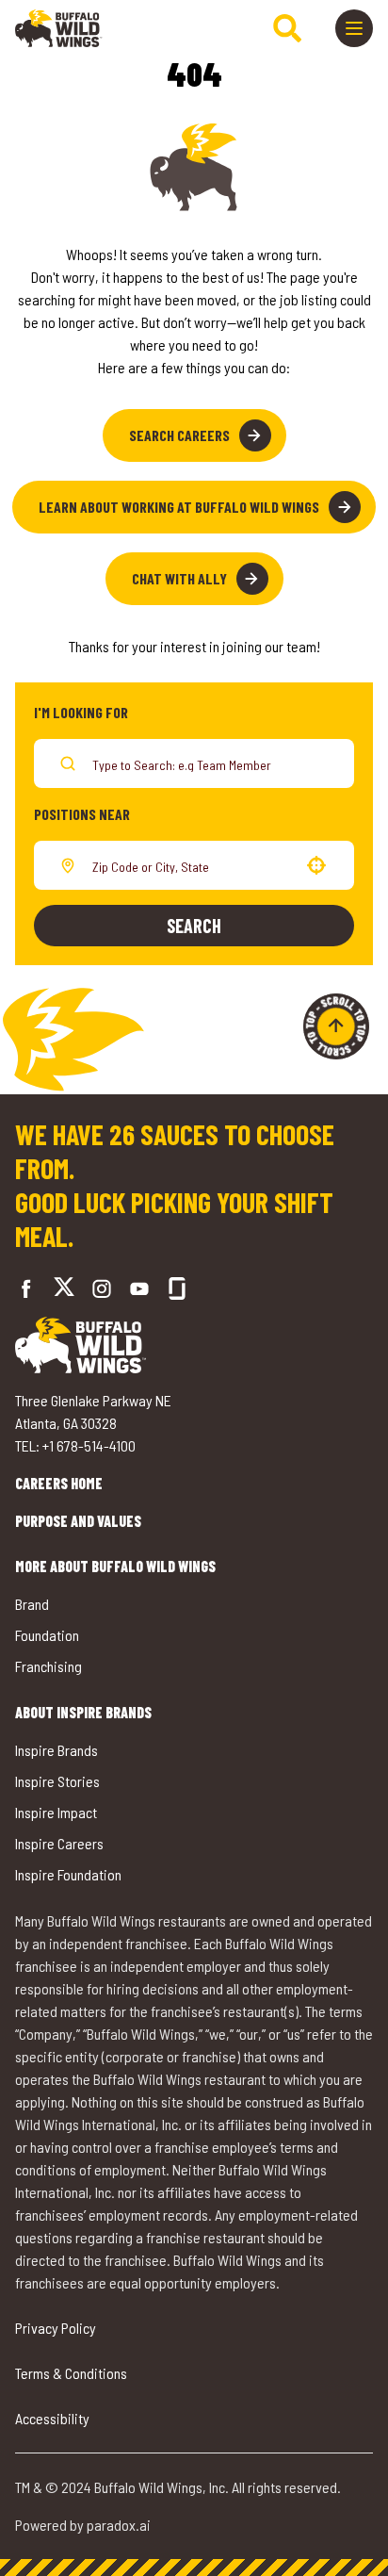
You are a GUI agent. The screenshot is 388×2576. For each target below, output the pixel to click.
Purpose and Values (78, 1521)
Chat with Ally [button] (179, 578)
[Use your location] (316, 865)
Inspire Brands (57, 1750)
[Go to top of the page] (336, 1026)
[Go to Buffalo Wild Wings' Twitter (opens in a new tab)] (64, 1289)
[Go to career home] (59, 28)
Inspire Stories (57, 1781)
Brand (32, 1604)
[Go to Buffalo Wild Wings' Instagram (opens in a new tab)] (102, 1288)
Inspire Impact (56, 1812)
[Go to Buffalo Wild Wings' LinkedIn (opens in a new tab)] (139, 1288)
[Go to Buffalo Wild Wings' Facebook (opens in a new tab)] (26, 1288)
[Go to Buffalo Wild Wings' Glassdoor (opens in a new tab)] (177, 1288)
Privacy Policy (56, 2328)
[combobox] (190, 865)
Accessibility (52, 2418)
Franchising (48, 1666)
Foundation (47, 1635)
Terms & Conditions (71, 2373)
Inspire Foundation (68, 1874)
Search (194, 926)
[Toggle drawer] (354, 28)
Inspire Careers (59, 1843)
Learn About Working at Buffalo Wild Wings (179, 507)
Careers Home (59, 1483)
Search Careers (179, 435)
